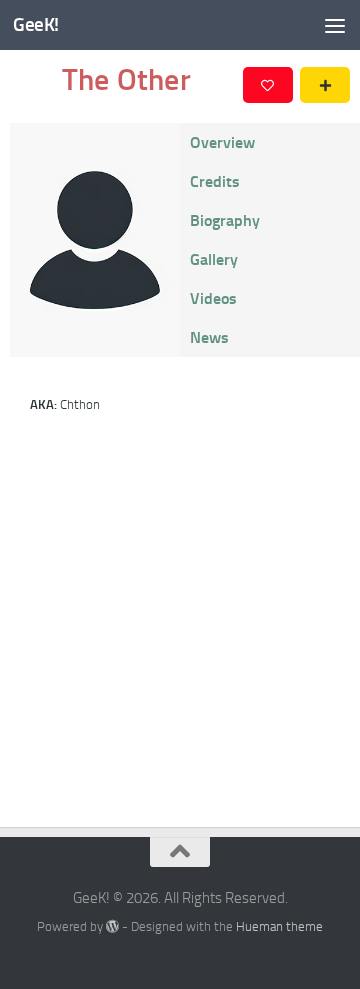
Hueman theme (279, 926)
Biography (225, 220)
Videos (213, 298)
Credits (215, 181)
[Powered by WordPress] (112, 926)
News (209, 337)
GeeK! (36, 24)
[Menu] (335, 25)
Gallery (214, 259)
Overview (222, 142)
